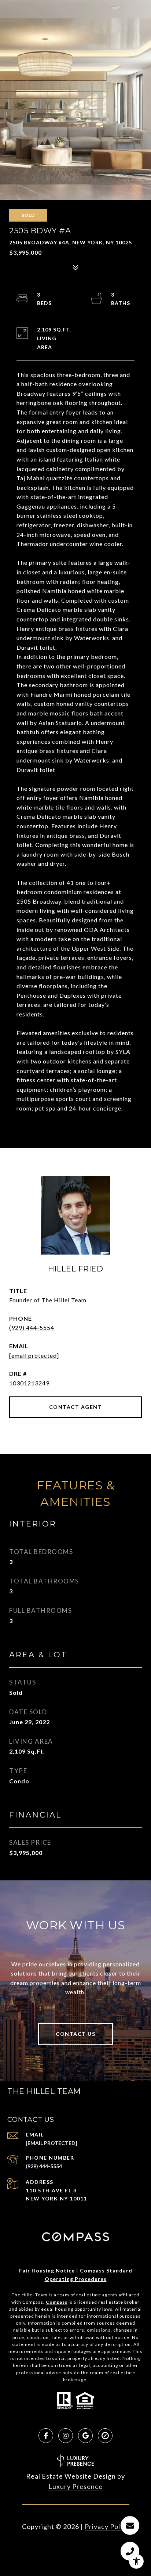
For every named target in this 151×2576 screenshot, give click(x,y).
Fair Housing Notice (47, 2270)
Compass (57, 2302)
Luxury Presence (75, 2486)
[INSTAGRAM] (66, 2436)
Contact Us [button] (75, 2034)
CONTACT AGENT (76, 1407)
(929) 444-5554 (32, 1328)
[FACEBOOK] (46, 2436)
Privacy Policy (107, 2526)
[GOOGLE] (85, 2436)
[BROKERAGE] (105, 2436)
